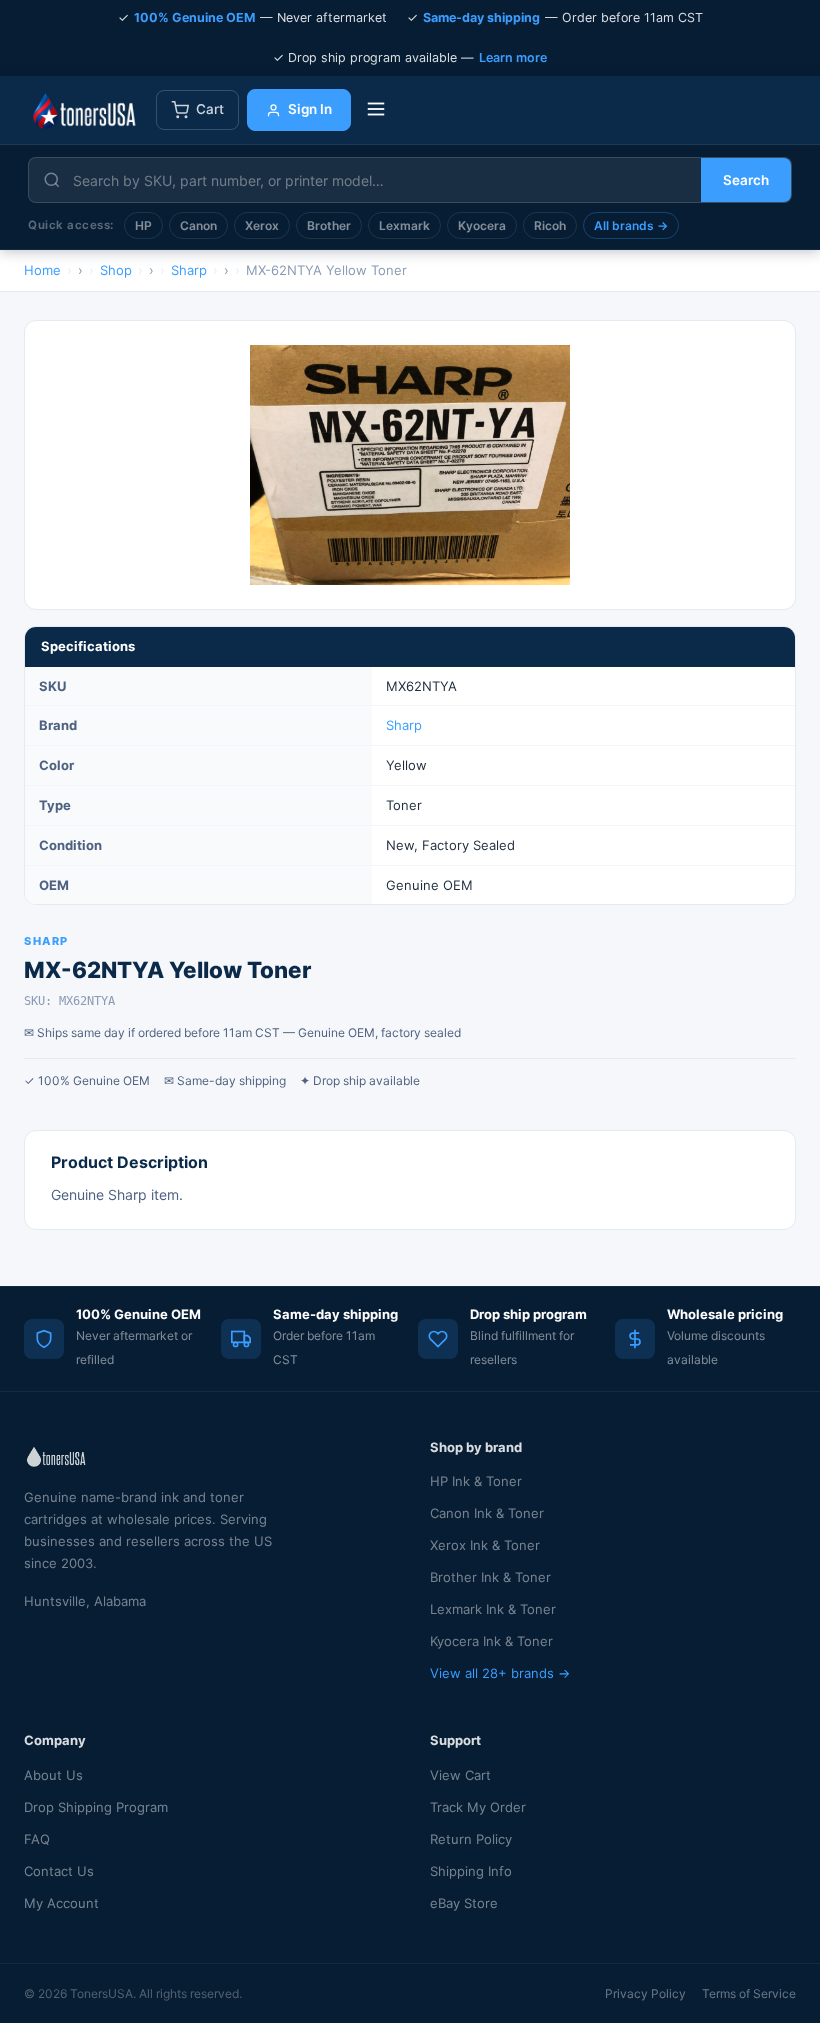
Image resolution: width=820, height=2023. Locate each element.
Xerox (262, 225)
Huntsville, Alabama (85, 1601)
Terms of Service (749, 1993)
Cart (210, 109)
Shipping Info (471, 1871)
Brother (329, 225)
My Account (61, 1903)
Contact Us (59, 1871)
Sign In (310, 109)
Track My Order (478, 1807)
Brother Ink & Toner (490, 1577)
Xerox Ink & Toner (485, 1545)
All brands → (631, 225)
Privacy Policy (645, 1993)
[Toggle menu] (376, 110)
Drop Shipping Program (96, 1807)
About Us (53, 1775)
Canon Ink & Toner (487, 1513)
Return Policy (471, 1839)
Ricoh (550, 225)
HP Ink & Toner (476, 1481)
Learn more (513, 57)
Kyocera (482, 225)
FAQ (37, 1839)
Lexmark (404, 225)
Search (746, 180)
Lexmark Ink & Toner (493, 1609)
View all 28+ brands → (500, 1673)
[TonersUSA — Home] (84, 110)
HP (143, 225)
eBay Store (464, 1903)
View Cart (460, 1775)
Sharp (404, 725)
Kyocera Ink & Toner (491, 1641)
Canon (198, 225)
